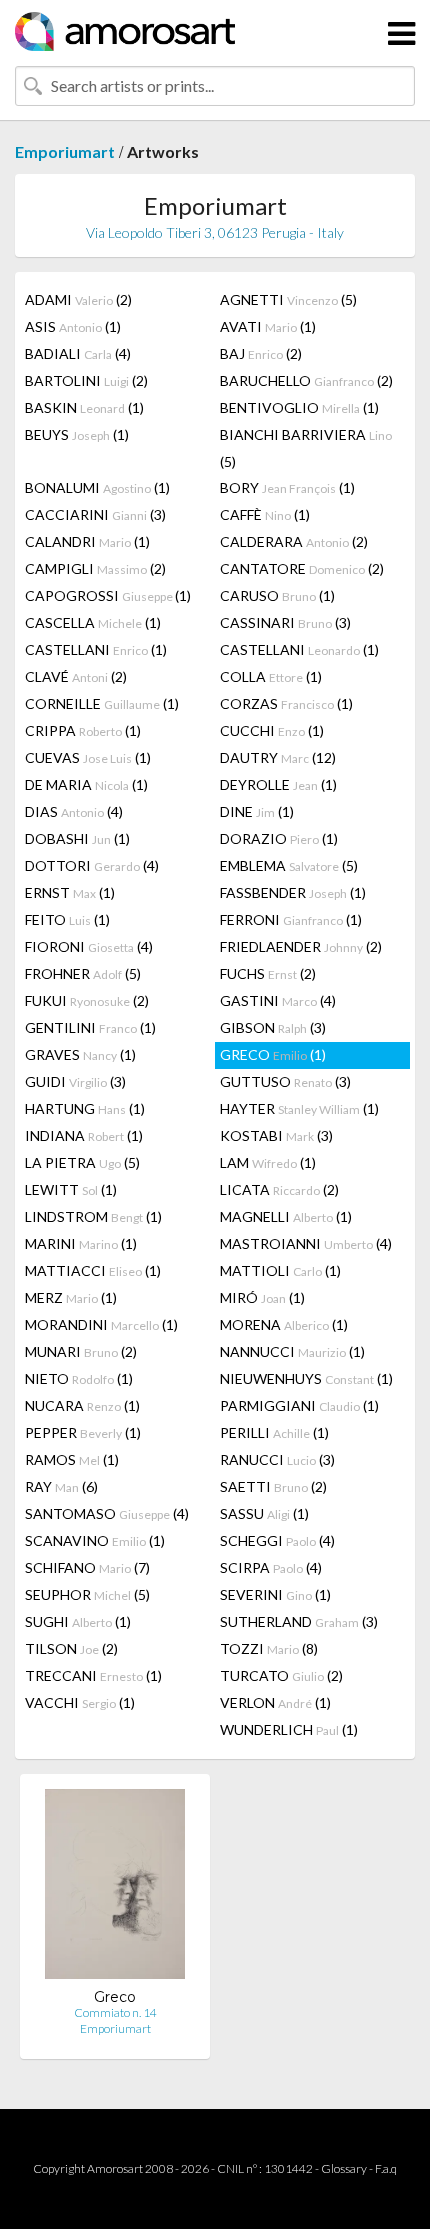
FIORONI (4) (89, 946)
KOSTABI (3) (276, 1135)
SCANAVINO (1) (95, 1540)
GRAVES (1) (80, 1054)
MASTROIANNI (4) (306, 1243)
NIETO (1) (79, 1378)
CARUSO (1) (277, 595)
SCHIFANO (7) (87, 1567)
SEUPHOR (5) (87, 1594)
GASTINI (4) (278, 1000)
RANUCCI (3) (277, 1459)
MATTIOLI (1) (280, 1270)
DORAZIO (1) (279, 838)
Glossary (344, 2168)
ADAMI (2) (78, 299)
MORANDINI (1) (101, 1324)
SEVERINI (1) (275, 1594)
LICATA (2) (279, 1189)
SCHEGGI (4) (277, 1540)
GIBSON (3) (273, 1027)
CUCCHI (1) (272, 730)
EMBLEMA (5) (289, 865)
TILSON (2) (71, 1648)
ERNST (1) (70, 892)
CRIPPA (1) (83, 730)
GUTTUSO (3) (285, 1081)
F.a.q (386, 2168)
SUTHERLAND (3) (299, 1621)
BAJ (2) (261, 353)
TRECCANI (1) (93, 1675)
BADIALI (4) (78, 353)
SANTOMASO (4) (107, 1513)
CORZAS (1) (286, 703)
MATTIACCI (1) (93, 1270)
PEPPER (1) (83, 1432)
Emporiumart (65, 151)
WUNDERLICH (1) (289, 1729)
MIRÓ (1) (262, 1297)
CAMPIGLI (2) (95, 568)
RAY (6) (61, 1486)
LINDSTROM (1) (93, 1216)
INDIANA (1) (84, 1135)
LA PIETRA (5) (82, 1162)
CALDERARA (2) (294, 541)
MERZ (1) (71, 1297)
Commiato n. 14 (115, 2012)
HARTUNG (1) (85, 1108)
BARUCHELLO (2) (306, 380)
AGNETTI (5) (288, 299)
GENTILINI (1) (90, 1027)
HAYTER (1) (299, 1108)
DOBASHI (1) (77, 838)
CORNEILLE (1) (102, 703)
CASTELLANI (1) (96, 649)
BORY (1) (287, 487)
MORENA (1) (284, 1324)
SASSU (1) (264, 1513)
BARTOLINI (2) (86, 380)
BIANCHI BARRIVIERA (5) (306, 448)
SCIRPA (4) (271, 1567)
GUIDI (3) (75, 1081)
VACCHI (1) (80, 1702)
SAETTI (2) (273, 1486)
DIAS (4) (74, 811)
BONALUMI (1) (97, 487)
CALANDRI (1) (87, 541)
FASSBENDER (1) (293, 892)
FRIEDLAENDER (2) (301, 946)
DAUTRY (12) (278, 757)
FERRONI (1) (291, 919)
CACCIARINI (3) (95, 514)
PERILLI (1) (274, 1432)
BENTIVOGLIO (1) (299, 407)
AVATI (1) (268, 326)
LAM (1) (268, 1162)
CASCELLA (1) (93, 622)
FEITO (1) (67, 919)
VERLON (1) (275, 1702)
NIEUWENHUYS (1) (306, 1378)
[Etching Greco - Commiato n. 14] (115, 1888)
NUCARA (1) (82, 1405)
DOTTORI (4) (92, 865)
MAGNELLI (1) (286, 1216)
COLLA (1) (271, 676)
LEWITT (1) (71, 1189)
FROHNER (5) (83, 973)
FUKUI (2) (87, 1000)
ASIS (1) (73, 326)
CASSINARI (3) (285, 622)
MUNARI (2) (81, 1351)
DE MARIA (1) (86, 784)
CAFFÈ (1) (265, 514)
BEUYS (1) (77, 434)
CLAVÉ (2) (76, 676)
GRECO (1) (273, 1054)
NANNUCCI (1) (292, 1351)
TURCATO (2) (281, 1675)
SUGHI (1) (78, 1621)
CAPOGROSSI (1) (108, 595)
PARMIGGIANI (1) (299, 1405)
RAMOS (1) (72, 1459)
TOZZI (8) (269, 1648)
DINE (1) (257, 811)
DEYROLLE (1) (278, 784)
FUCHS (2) (268, 973)
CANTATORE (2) (302, 568)
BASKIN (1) (84, 407)
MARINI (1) (81, 1243)
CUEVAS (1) (88, 757)
